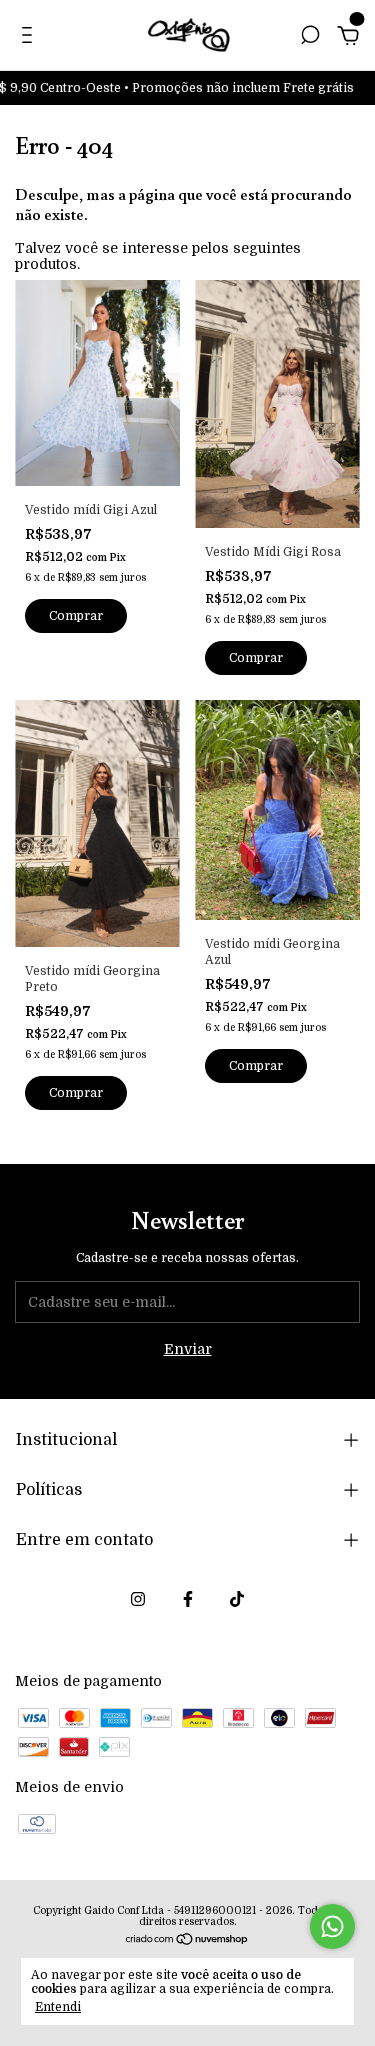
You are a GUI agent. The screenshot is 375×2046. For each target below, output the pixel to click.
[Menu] (30, 38)
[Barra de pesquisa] (310, 38)
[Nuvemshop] (187, 1941)
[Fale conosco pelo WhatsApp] (332, 1926)
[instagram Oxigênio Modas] (138, 1599)
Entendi (58, 2007)
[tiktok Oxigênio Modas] (237, 1599)
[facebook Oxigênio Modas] (188, 1599)
